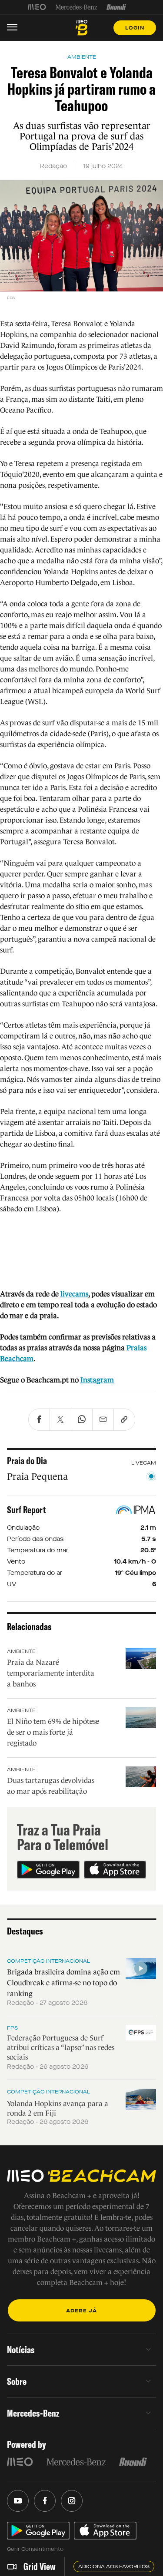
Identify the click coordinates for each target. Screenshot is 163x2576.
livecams (74, 1294)
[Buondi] (116, 7)
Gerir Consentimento (35, 2549)
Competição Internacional (48, 1961)
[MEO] (37, 7)
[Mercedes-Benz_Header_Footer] (76, 7)
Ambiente (21, 1651)
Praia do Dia (27, 1461)
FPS (12, 2028)
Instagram (97, 1380)
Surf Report (27, 1510)
